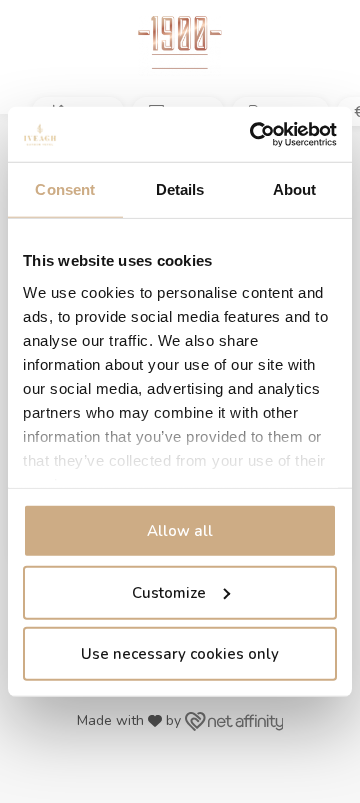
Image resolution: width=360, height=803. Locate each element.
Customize (169, 592)
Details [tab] (180, 189)
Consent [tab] (65, 189)
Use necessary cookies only (180, 654)
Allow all (180, 531)
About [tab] (295, 189)
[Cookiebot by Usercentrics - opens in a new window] (254, 134)
